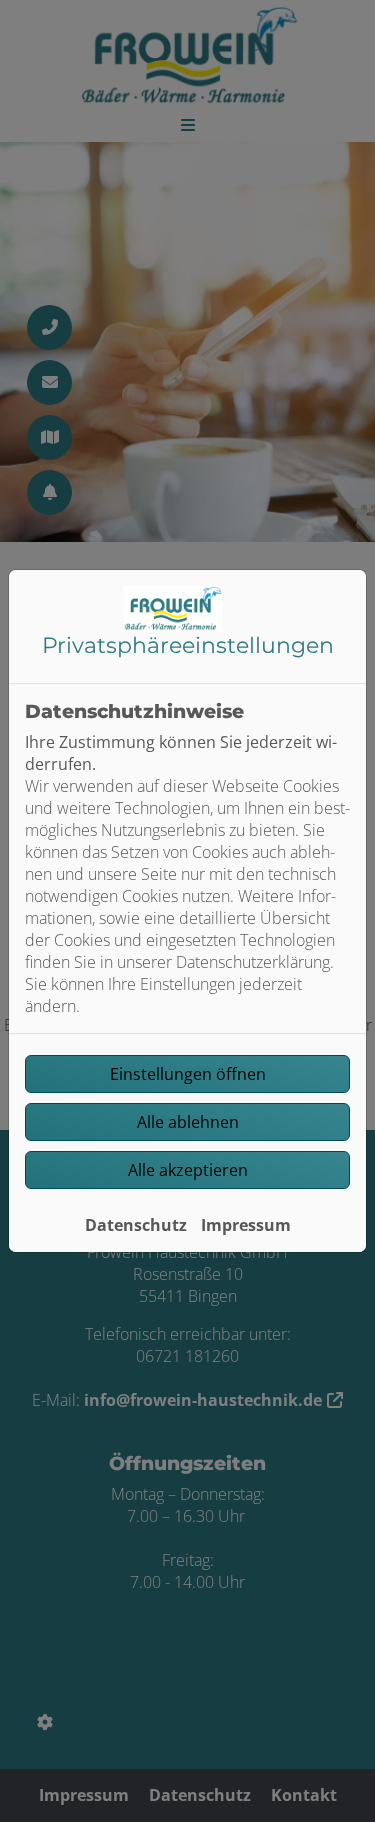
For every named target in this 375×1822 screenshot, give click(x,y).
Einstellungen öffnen (188, 1074)
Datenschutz (136, 1225)
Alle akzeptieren (188, 1170)
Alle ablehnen (188, 1122)
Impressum (246, 1225)
